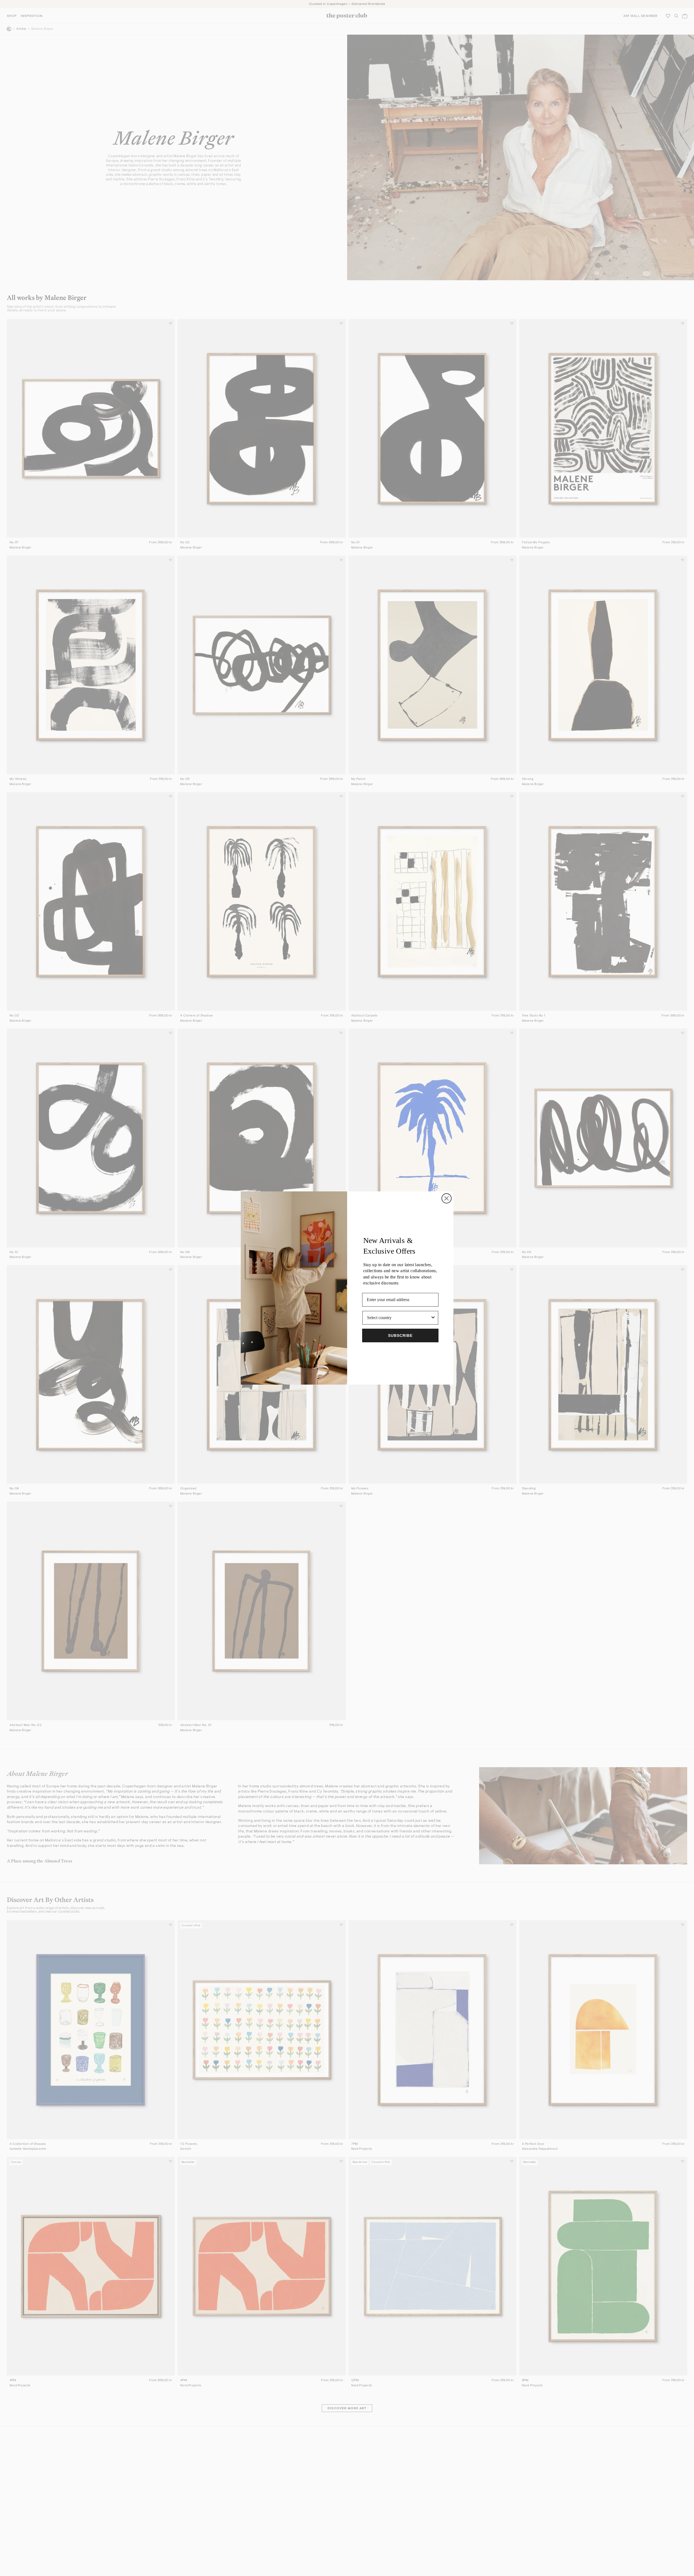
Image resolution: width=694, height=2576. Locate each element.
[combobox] (399, 1318)
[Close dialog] (447, 1198)
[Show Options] (433, 1318)
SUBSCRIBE (400, 1335)
